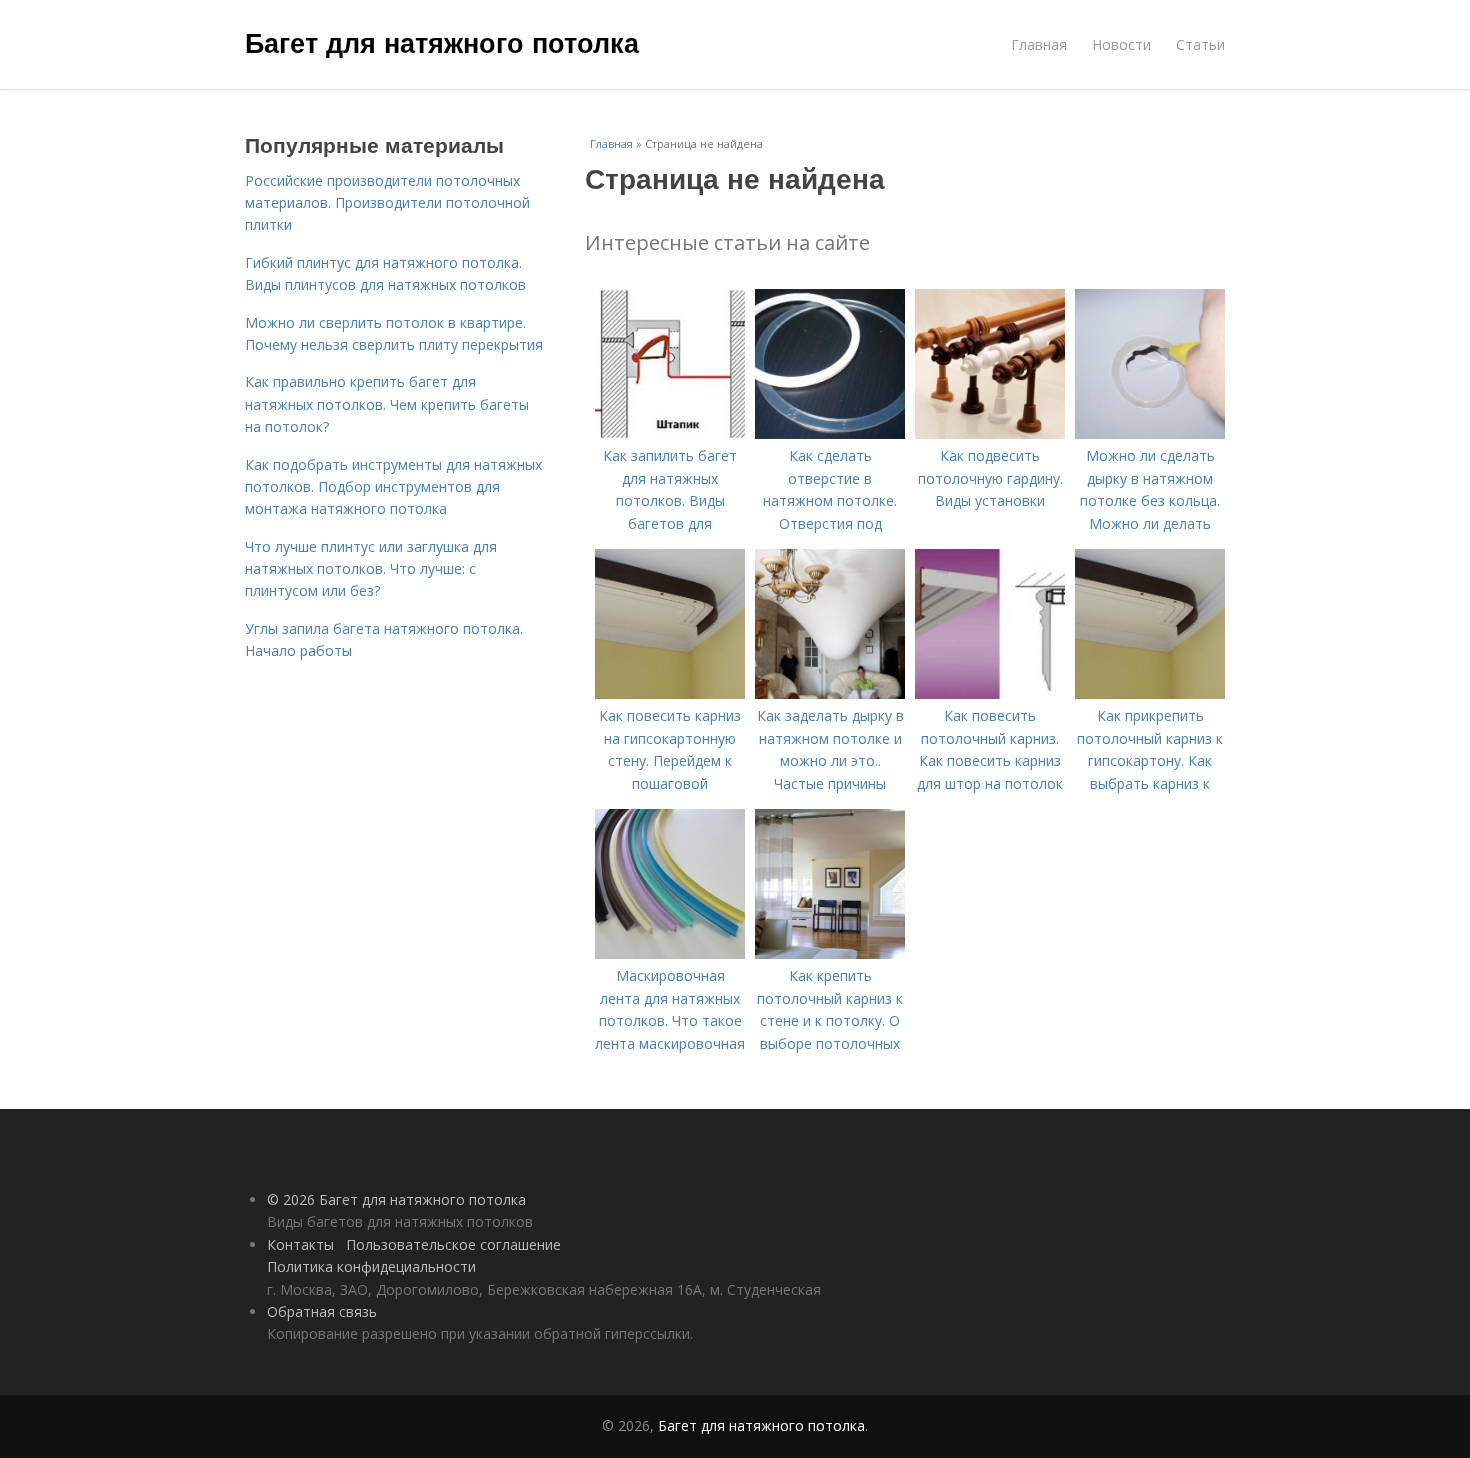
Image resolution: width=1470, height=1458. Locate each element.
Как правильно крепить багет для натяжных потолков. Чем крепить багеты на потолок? (387, 404)
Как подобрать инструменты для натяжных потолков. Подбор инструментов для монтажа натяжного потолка (393, 487)
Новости (1121, 44)
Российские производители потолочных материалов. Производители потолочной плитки (387, 203)
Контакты (300, 1244)
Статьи (1200, 44)
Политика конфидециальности (371, 1266)
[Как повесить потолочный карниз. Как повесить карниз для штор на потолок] (990, 693)
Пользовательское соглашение (453, 1244)
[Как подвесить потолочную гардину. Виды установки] (990, 433)
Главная (1039, 44)
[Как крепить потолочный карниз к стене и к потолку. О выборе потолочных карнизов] (830, 953)
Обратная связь (322, 1311)
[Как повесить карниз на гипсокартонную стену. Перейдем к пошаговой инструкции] (670, 693)
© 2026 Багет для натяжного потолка (396, 1199)
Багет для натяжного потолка (442, 42)
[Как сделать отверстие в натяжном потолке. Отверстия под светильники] (830, 433)
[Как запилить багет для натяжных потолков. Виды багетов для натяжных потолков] (670, 433)
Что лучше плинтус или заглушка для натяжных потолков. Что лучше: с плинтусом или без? (371, 569)
